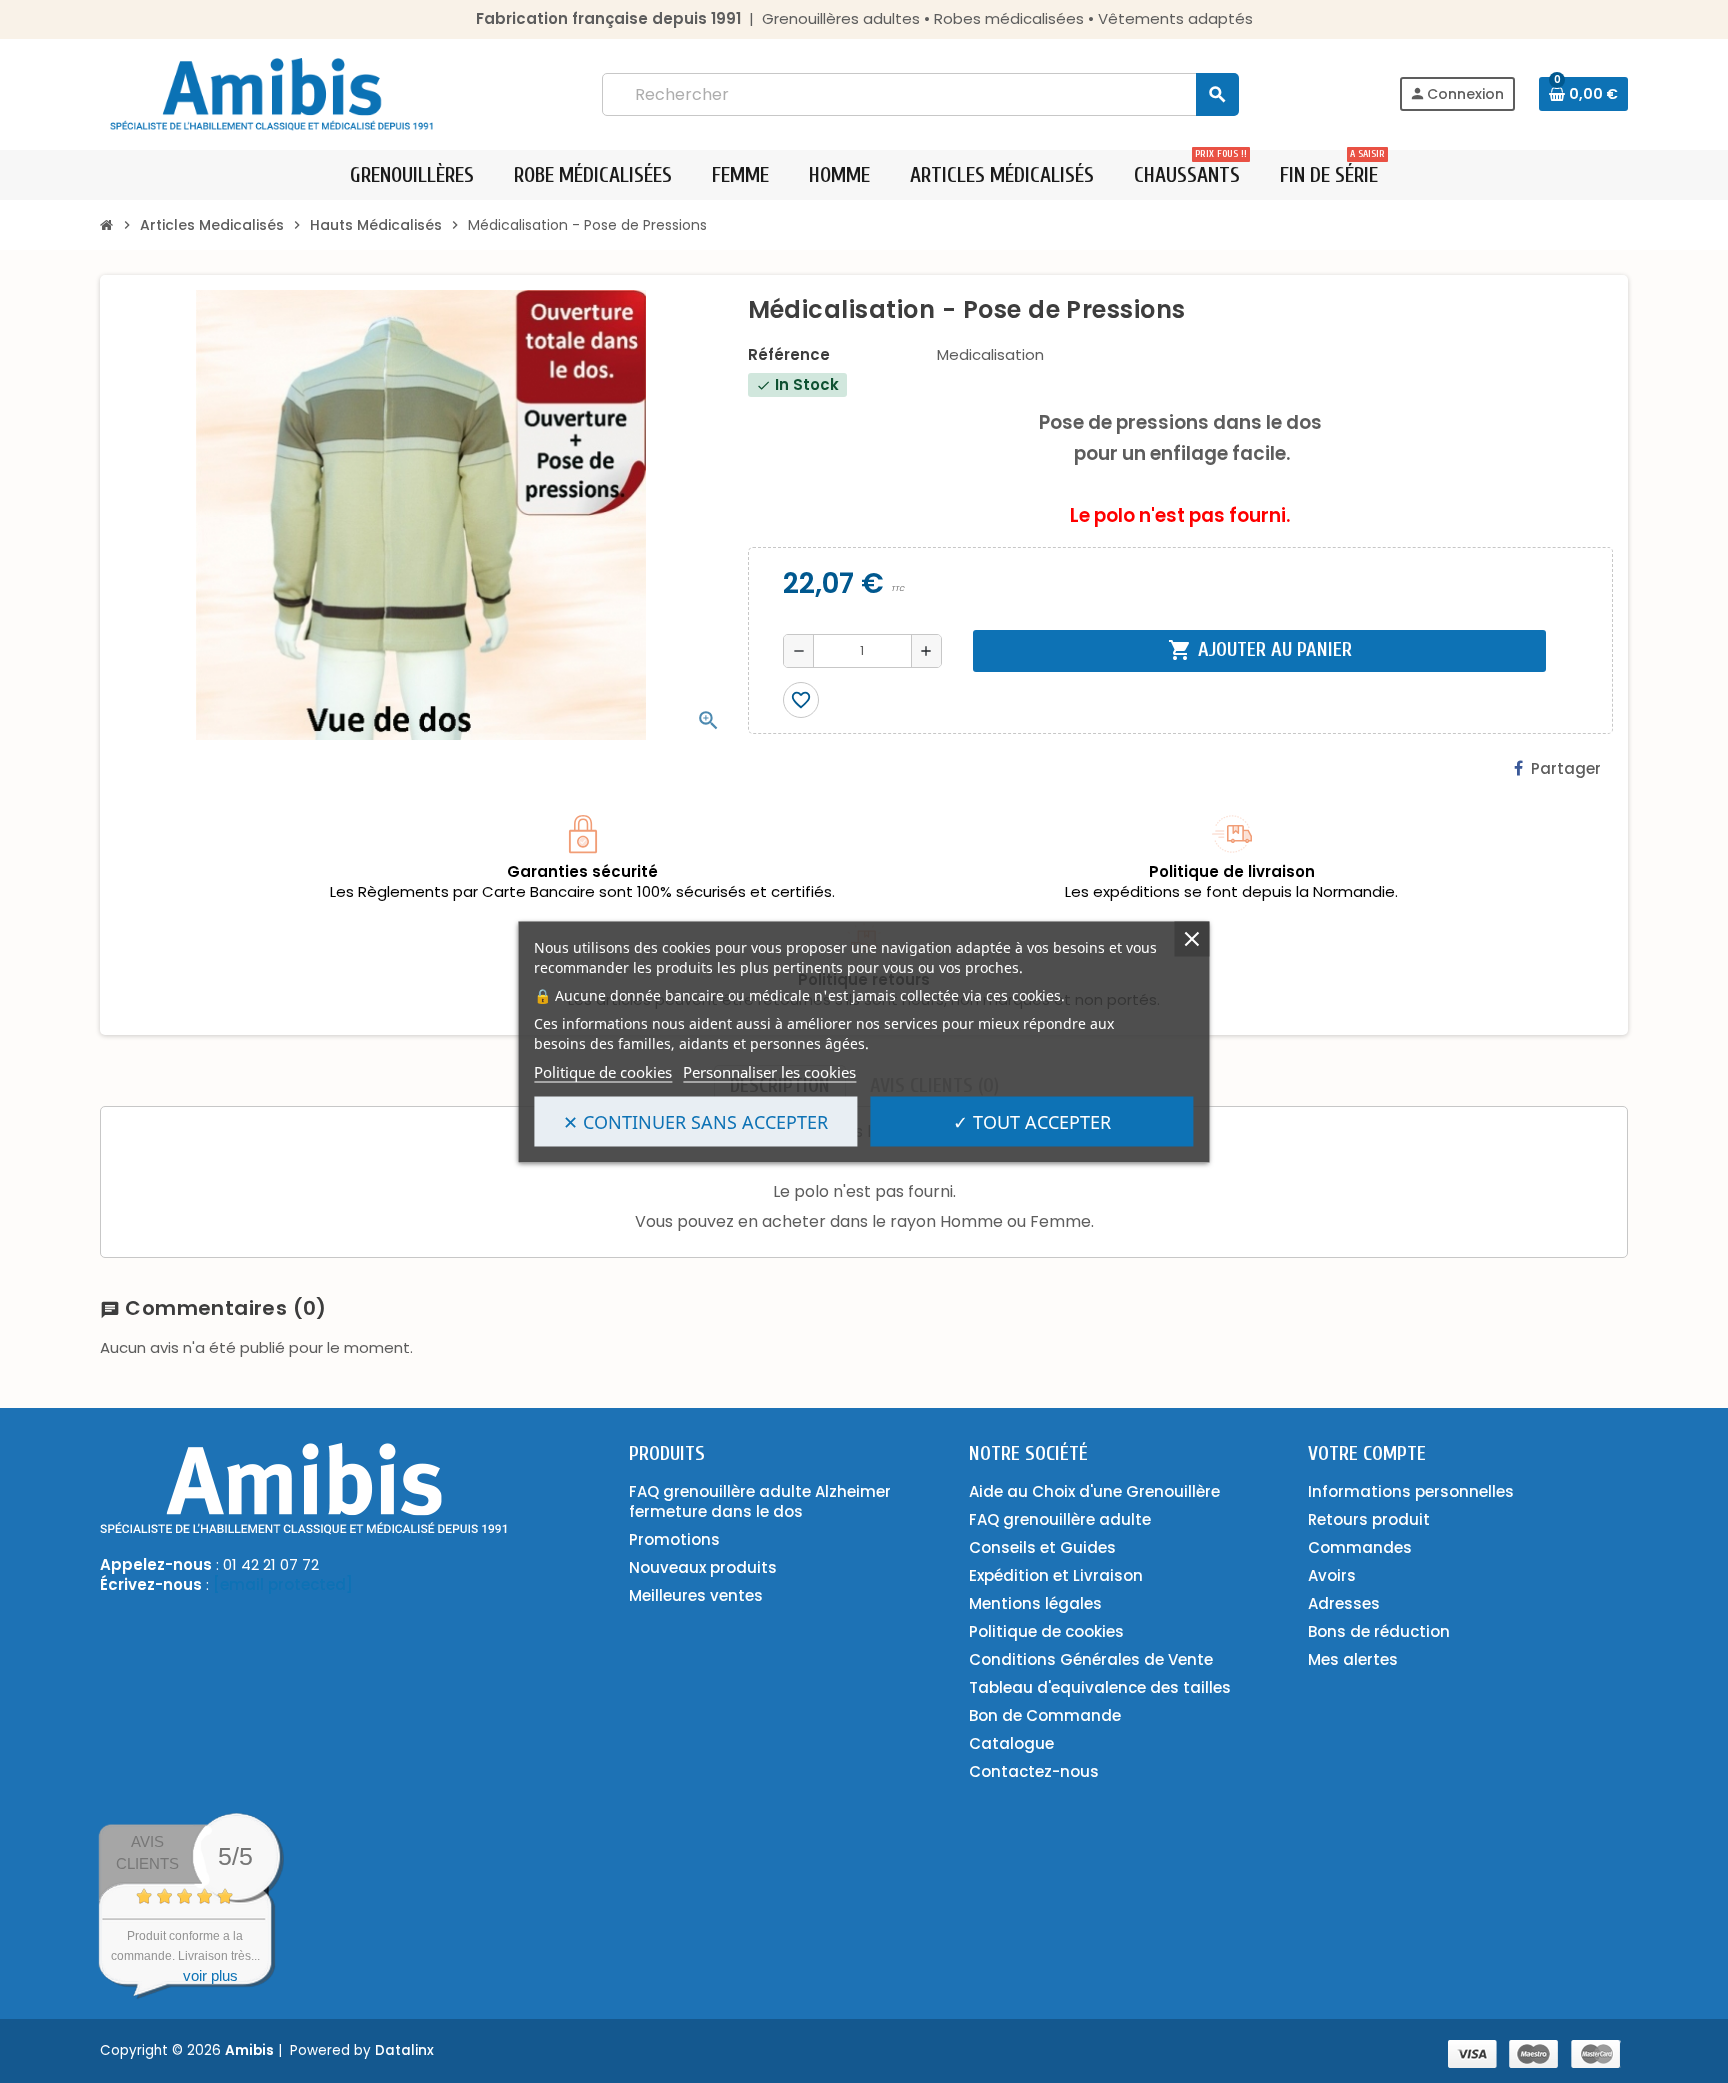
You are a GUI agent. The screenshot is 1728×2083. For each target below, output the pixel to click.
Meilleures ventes (696, 1595)
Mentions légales (1035, 1603)
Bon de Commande (1045, 1715)
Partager (1566, 768)
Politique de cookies (603, 1071)
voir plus (210, 1975)
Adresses (1344, 1603)
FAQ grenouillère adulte (1060, 1519)
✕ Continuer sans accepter (695, 1121)
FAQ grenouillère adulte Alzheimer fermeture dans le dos (760, 1501)
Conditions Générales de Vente (1091, 1659)
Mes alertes (1353, 1659)
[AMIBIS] (271, 92)
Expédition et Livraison (1056, 1575)
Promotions (674, 1539)
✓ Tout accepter (1032, 1121)
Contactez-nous (1034, 1771)
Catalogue (1011, 1743)
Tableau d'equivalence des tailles (1100, 1687)
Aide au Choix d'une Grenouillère (1094, 1491)
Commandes (1360, 1547)
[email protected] (283, 1584)
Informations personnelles (1411, 1491)
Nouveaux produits (703, 1567)
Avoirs (1332, 1575)
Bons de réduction (1379, 1631)
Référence (789, 355)
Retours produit (1369, 1519)
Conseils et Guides (1042, 1547)
